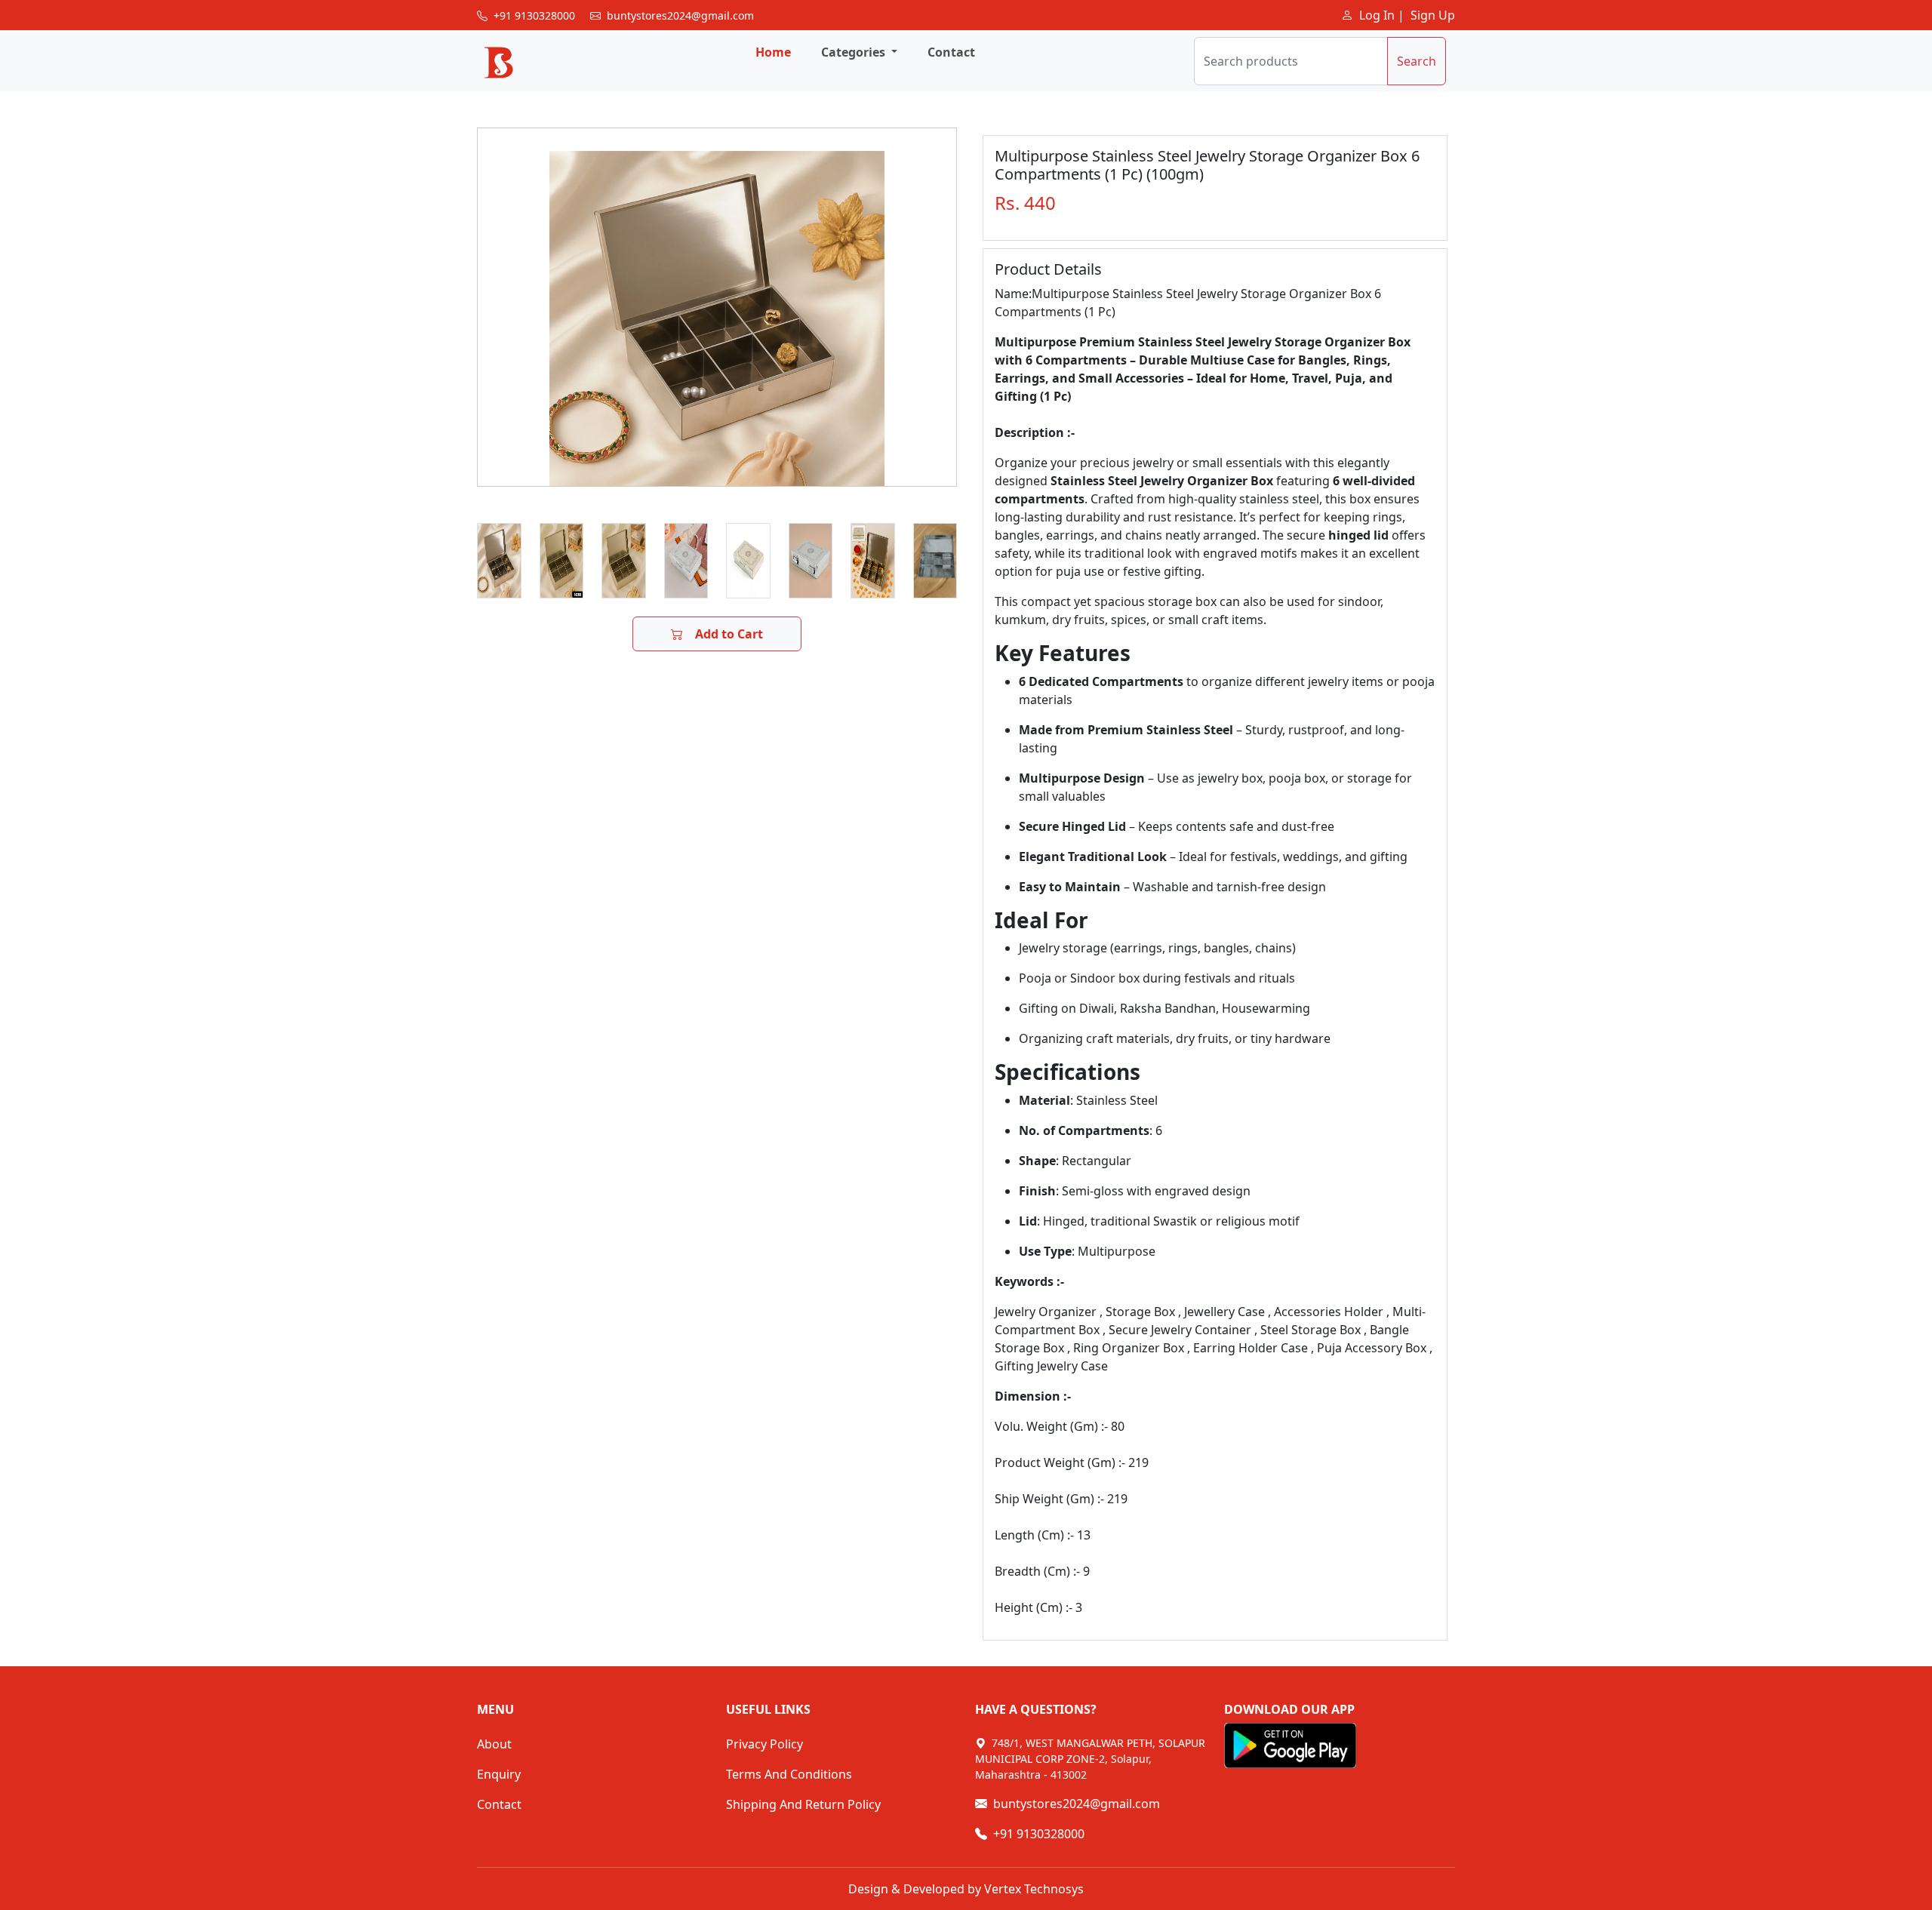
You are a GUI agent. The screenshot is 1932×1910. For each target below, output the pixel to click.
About (494, 1744)
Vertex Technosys (1032, 1889)
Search (1417, 61)
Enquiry (499, 1774)
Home (773, 52)
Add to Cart (729, 634)
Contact (951, 52)
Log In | (1382, 15)
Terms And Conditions (789, 1774)
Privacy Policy (764, 1744)
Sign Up (1433, 15)
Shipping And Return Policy (803, 1804)
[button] (859, 52)
